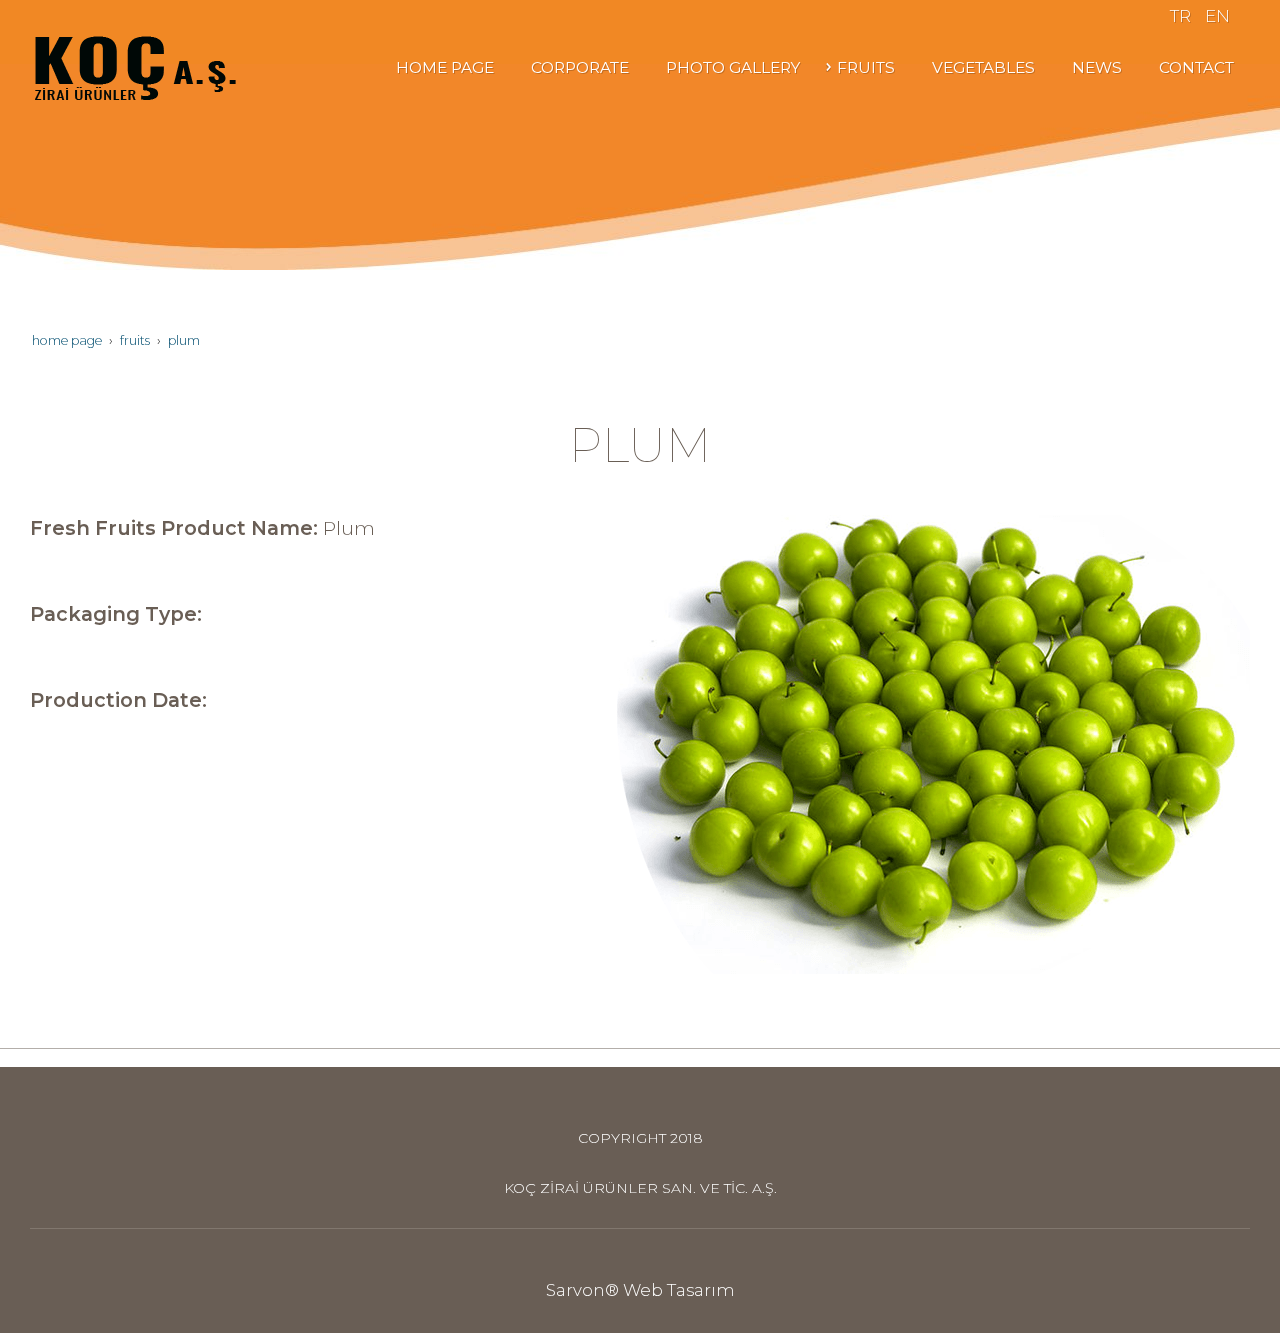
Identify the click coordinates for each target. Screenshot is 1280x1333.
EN (1217, 16)
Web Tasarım (679, 1290)
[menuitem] (442, 68)
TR (1180, 16)
